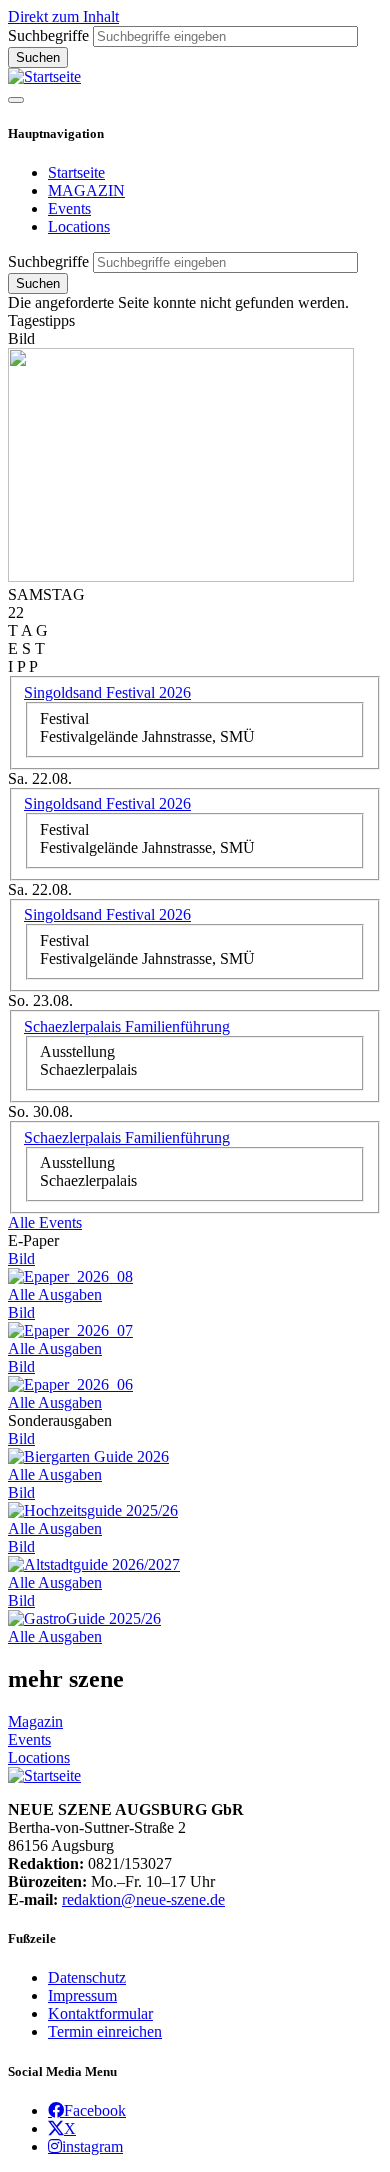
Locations (79, 226)
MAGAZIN (86, 190)
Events (69, 208)
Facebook (95, 2110)
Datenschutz (87, 1977)
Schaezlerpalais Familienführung (127, 1026)
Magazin (35, 1721)
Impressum (82, 1995)
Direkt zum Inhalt (63, 16)
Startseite (76, 172)
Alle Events (45, 1222)
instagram (92, 2146)
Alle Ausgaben (55, 1294)
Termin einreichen (105, 2031)
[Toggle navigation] (16, 100)
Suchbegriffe (48, 35)
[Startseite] (44, 76)
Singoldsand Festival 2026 (107, 692)
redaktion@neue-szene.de (143, 1899)
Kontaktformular (100, 2013)
